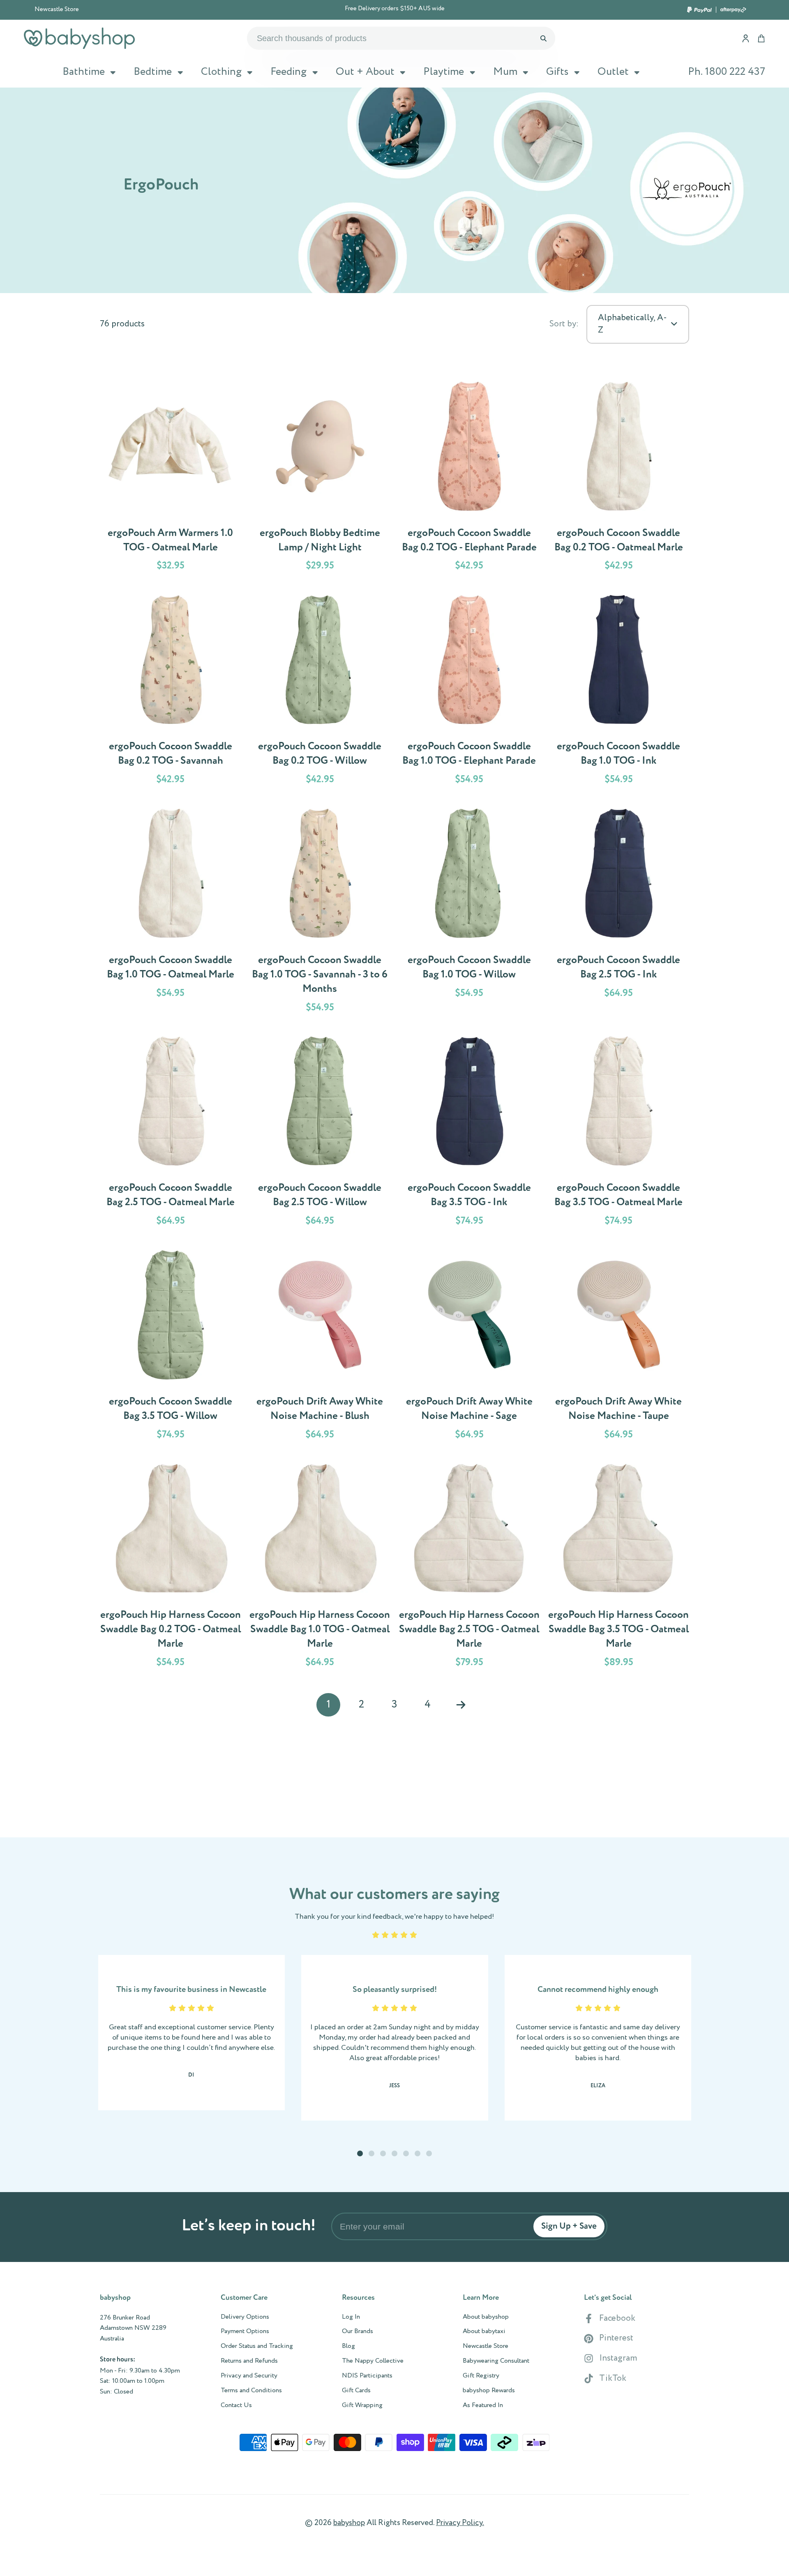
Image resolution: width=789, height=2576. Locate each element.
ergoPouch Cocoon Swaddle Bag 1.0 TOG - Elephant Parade (469, 691)
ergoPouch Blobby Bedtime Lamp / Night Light (320, 478)
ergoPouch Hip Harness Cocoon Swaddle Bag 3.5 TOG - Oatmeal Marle (618, 1567)
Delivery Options (245, 2317)
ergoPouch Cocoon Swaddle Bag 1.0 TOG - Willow (469, 912)
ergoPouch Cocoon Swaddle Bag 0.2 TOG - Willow (320, 691)
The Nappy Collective (373, 2361)
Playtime (444, 72)
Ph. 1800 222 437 (727, 72)
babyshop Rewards (489, 2391)
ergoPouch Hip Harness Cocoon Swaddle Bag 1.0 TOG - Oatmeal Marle (320, 1567)
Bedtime (153, 72)
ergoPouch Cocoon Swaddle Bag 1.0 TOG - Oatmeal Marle (171, 912)
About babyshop (486, 2317)
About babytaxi (484, 2331)
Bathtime (84, 72)
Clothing (221, 72)
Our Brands (358, 2331)
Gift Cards (356, 2391)
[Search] (543, 38)
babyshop (349, 2523)
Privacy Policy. (460, 2523)
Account (746, 38)
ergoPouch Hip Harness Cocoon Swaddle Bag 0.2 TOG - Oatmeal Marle (171, 1567)
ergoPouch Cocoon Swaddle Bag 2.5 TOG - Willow (320, 1133)
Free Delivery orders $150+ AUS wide (395, 9)
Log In (351, 2317)
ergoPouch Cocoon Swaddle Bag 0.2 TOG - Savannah (171, 691)
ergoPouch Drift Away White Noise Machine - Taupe (618, 1347)
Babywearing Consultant (496, 2361)
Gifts (557, 72)
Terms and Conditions (251, 2391)
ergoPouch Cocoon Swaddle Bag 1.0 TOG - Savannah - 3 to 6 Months (320, 912)
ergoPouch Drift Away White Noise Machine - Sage (469, 1347)
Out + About (365, 72)
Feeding (288, 72)
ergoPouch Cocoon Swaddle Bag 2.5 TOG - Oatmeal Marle (171, 1133)
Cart (761, 38)
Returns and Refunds (249, 2361)
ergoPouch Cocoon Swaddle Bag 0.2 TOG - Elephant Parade (469, 478)
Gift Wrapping (362, 2405)
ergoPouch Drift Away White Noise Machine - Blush (320, 1347)
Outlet (613, 72)
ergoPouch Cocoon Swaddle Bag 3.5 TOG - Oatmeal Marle (618, 1133)
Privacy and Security (249, 2376)
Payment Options (245, 2331)
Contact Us (236, 2405)
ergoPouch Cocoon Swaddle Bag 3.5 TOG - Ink (469, 1133)
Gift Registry (481, 2376)
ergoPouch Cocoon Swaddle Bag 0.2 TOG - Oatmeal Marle (618, 478)
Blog (348, 2346)
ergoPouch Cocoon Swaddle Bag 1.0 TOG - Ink (618, 691)
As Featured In (483, 2405)
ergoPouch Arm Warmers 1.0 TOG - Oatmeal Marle (171, 478)
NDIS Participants (367, 2376)
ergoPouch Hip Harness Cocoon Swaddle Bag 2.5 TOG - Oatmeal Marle (469, 1567)
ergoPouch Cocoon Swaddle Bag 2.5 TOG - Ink (618, 912)
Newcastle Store (57, 9)
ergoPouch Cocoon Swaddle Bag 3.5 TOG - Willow (171, 1347)
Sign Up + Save (569, 2226)
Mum (505, 72)
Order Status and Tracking (257, 2346)
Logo (79, 38)
